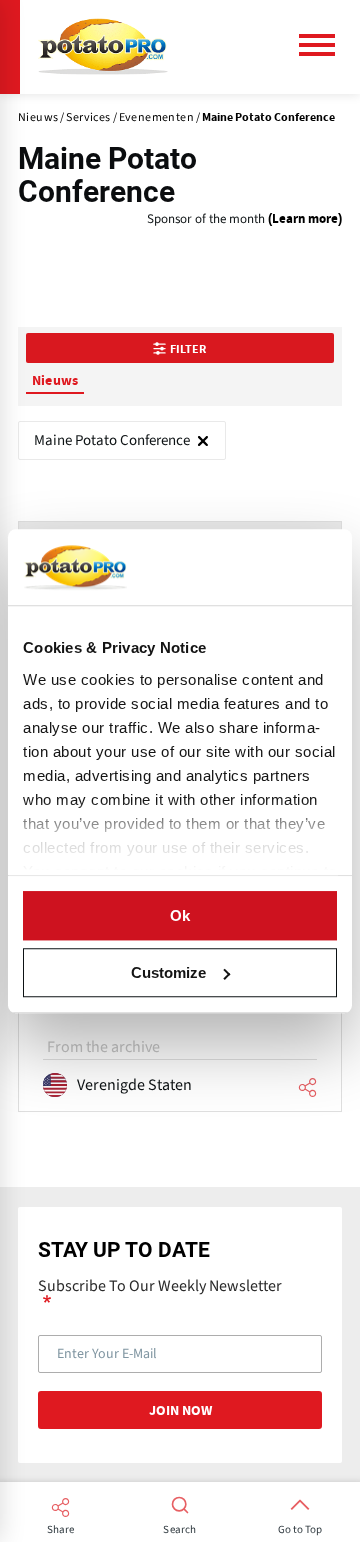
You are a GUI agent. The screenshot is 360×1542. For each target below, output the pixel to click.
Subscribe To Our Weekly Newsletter (160, 1287)
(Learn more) (305, 219)
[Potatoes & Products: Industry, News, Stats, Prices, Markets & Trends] (103, 47)
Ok (180, 915)
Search (179, 1530)
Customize (168, 972)
